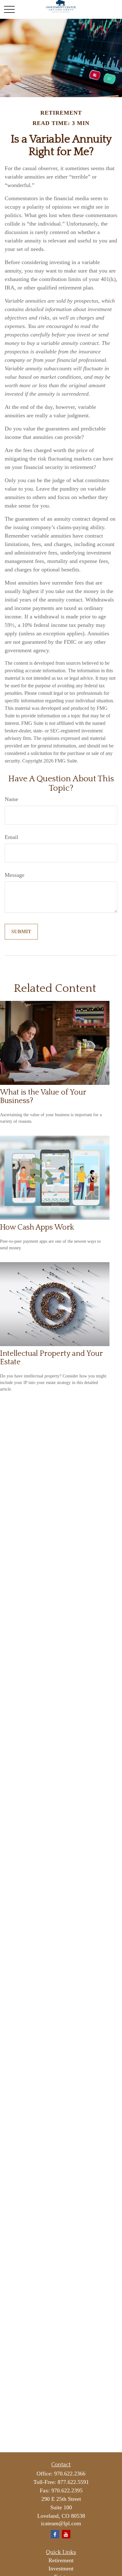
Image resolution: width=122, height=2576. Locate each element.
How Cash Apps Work (37, 1227)
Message (15, 875)
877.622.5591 (73, 2482)
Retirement (61, 2560)
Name (11, 799)
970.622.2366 (70, 2474)
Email (11, 837)
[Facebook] (55, 2534)
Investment (61, 2568)
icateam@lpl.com (61, 2523)
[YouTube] (66, 2534)
